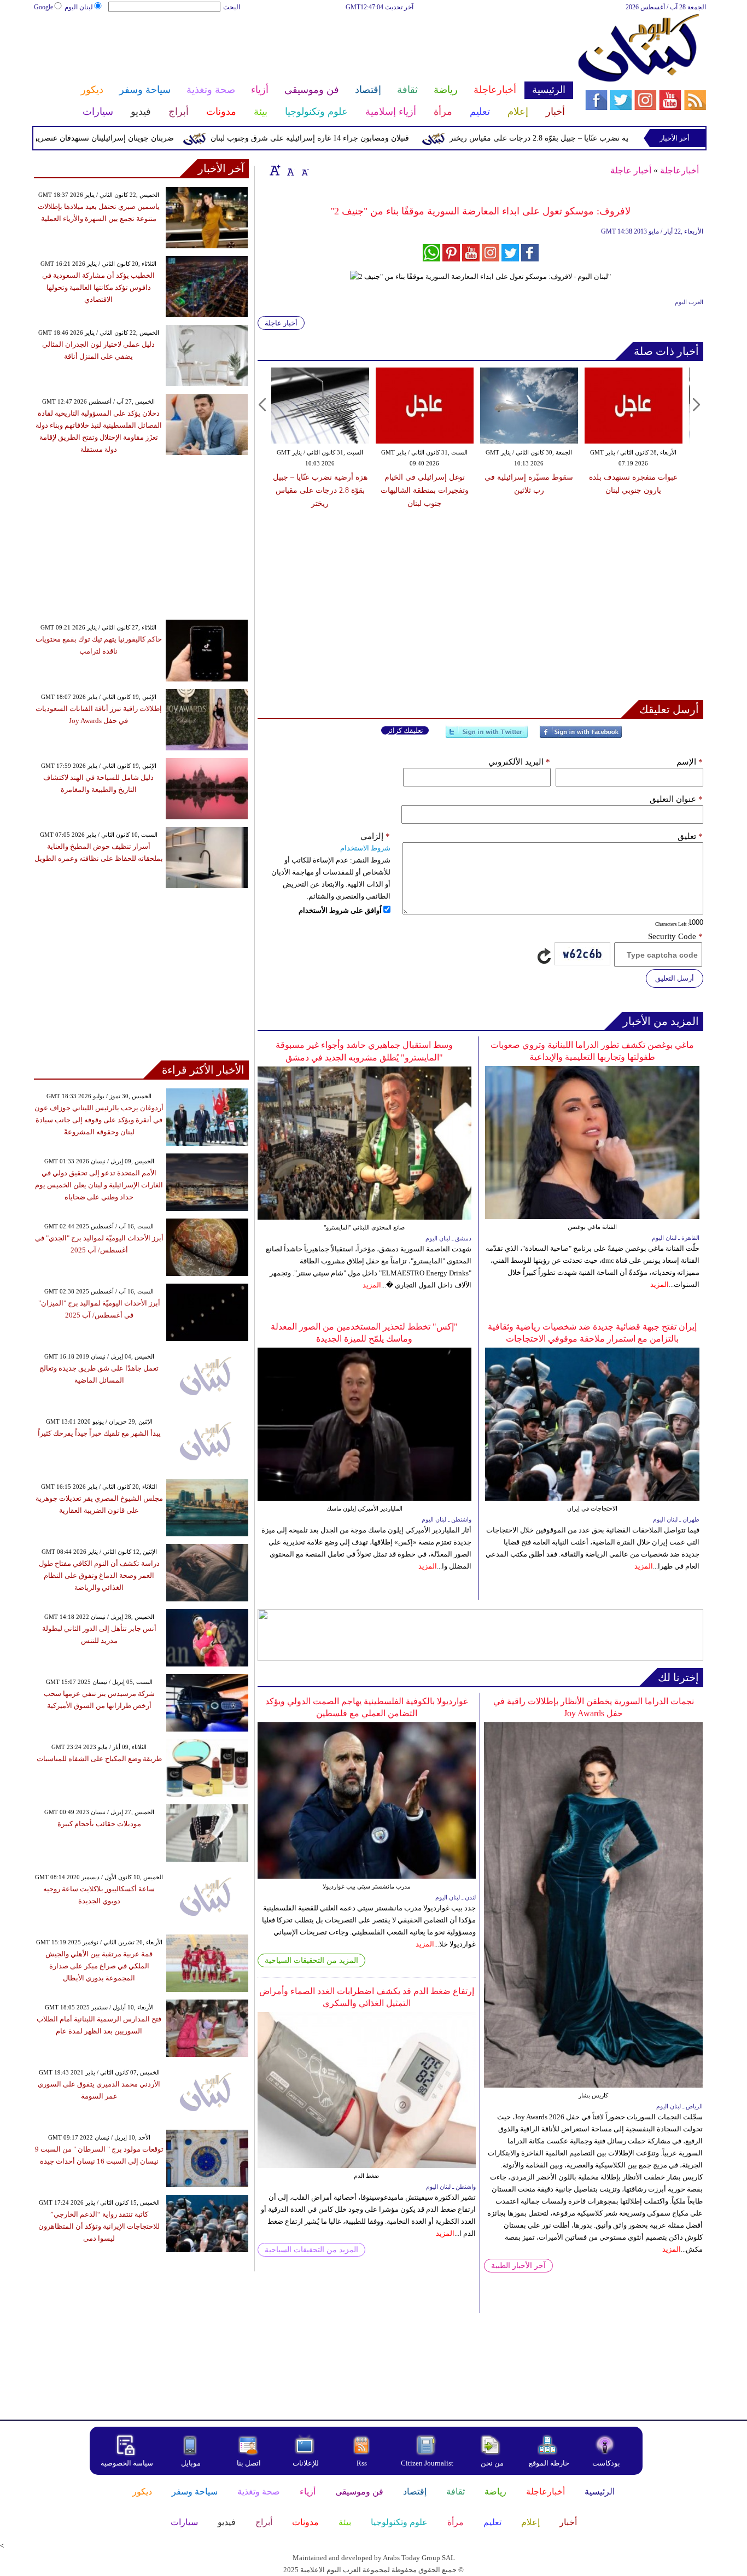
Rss (363, 2463)
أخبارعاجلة (679, 170)
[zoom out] (305, 170)
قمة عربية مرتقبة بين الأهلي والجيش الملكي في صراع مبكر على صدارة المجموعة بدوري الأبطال (99, 1966)
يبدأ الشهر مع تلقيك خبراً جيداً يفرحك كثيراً (99, 1433)
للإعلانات (306, 2463)
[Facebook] (581, 736)
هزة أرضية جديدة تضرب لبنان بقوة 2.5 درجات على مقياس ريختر (633, 490)
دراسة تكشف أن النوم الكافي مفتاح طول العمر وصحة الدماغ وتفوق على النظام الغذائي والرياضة (99, 1575)
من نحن (492, 2463)
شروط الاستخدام (365, 848)
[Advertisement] (303, 48)
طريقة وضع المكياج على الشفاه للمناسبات (99, 1759)
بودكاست (606, 2463)
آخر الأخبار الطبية (518, 2266)
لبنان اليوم (79, 7)
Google (43, 7)
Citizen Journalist (427, 2463)
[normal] (289, 170)
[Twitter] (487, 736)
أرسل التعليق (675, 978)
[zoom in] (275, 170)
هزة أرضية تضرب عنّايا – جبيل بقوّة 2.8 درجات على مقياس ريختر (602, 138)
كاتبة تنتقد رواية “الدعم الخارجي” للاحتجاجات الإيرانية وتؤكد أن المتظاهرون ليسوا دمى (99, 2226)
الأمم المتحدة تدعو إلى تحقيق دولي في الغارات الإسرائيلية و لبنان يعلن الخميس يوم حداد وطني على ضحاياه (99, 1185)
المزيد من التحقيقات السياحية (311, 1960)
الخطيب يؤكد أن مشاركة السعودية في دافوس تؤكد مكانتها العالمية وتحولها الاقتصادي (98, 287)
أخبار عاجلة (631, 170)
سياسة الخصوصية (127, 2463)
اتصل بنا (249, 2463)
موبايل (192, 2463)
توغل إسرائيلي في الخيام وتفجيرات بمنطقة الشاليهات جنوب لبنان (320, 490)
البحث (232, 7)
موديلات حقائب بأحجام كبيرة (99, 1824)
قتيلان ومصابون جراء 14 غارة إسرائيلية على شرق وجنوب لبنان (359, 138)
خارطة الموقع (549, 2463)
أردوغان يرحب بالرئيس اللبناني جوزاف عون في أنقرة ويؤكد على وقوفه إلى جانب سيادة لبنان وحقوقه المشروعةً (99, 1120)
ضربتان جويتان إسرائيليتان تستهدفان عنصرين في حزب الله (130, 138)
